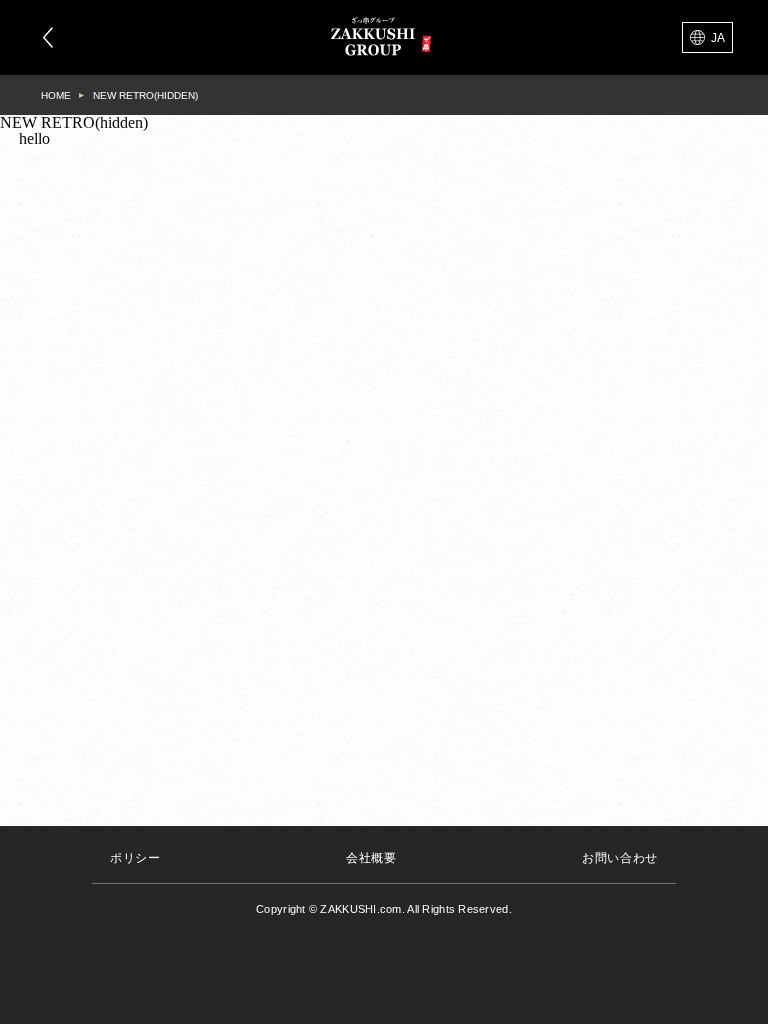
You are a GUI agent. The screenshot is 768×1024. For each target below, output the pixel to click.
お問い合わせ (620, 858)
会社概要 (371, 858)
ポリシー (135, 858)
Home (56, 95)
